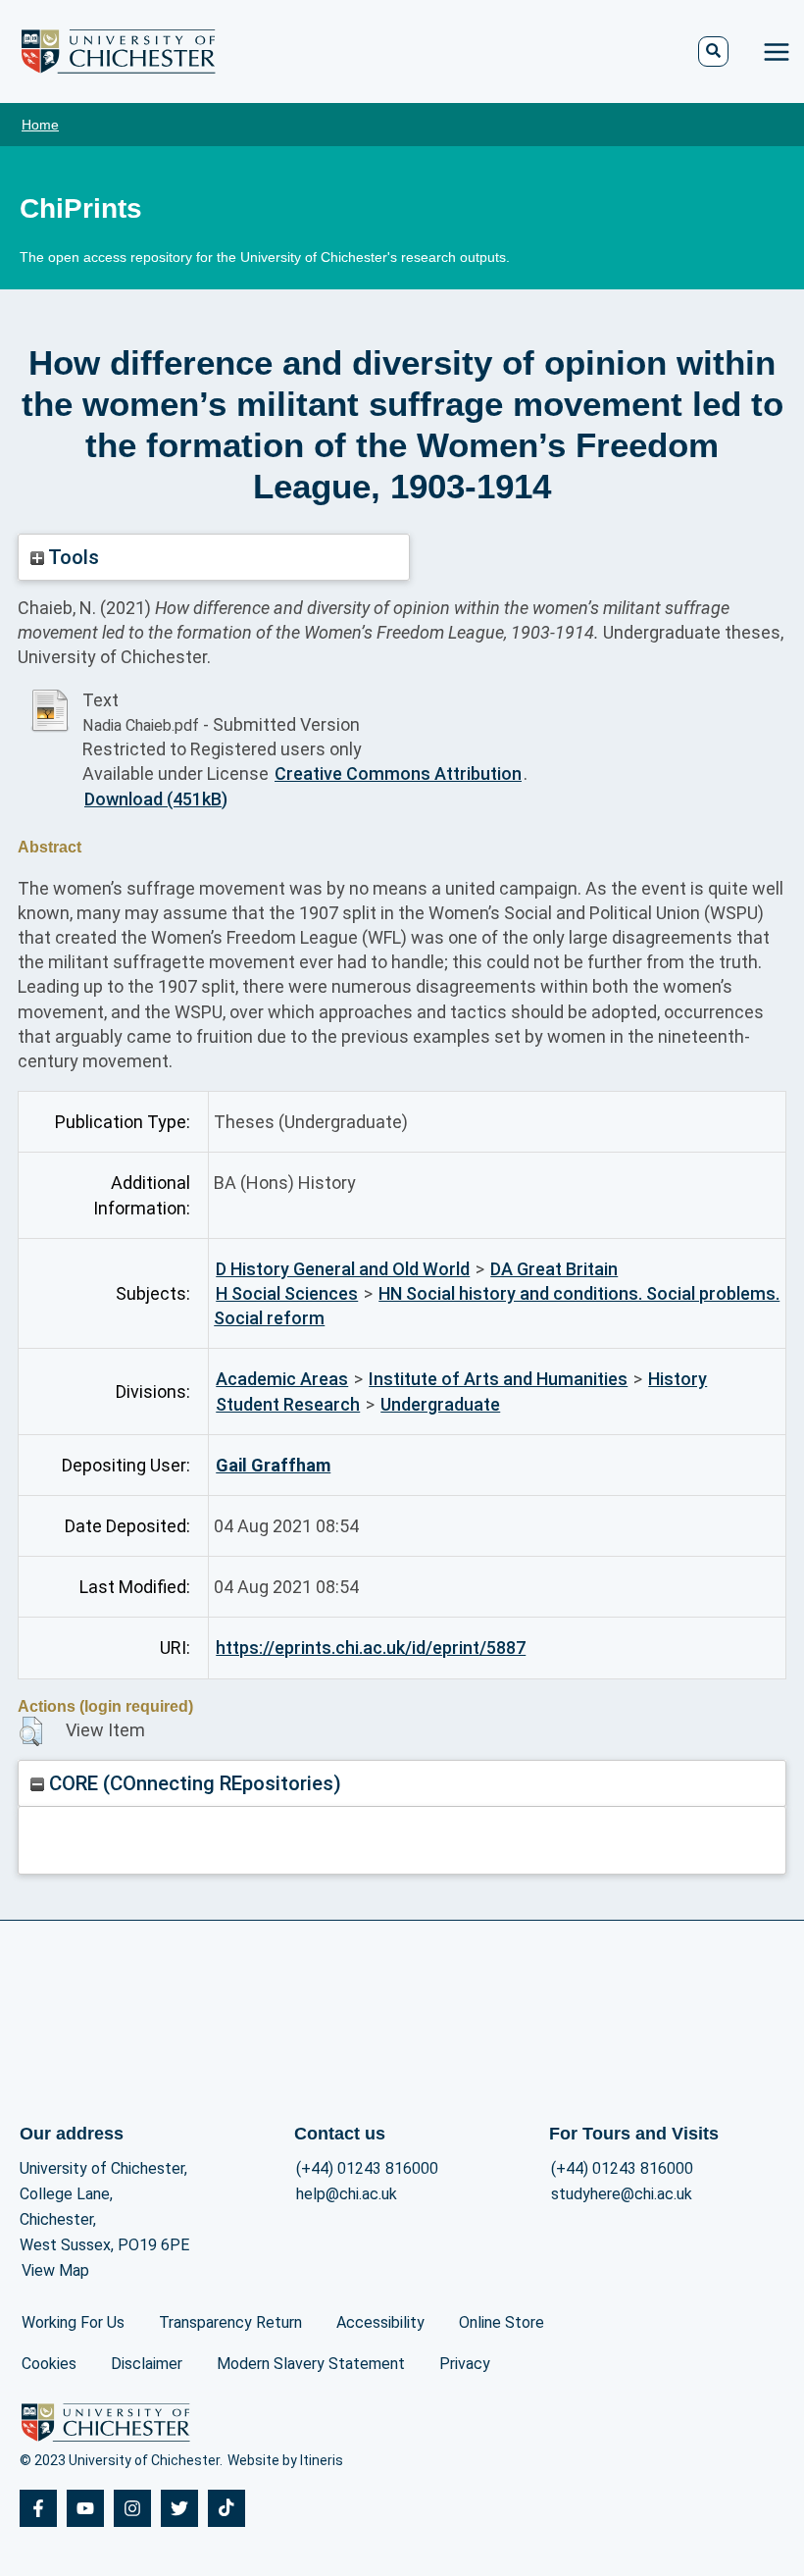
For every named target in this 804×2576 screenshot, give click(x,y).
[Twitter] (179, 2508)
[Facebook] (38, 2508)
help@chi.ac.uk (347, 2194)
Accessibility (380, 2322)
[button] (31, 1731)
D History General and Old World (343, 1269)
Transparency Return (230, 2322)
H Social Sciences (287, 1293)
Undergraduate (440, 1404)
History (678, 1379)
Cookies (49, 2364)
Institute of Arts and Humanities (498, 1379)
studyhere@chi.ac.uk (622, 2194)
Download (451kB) (156, 799)
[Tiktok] (226, 2508)
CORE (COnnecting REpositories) (193, 1783)
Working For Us (73, 2322)
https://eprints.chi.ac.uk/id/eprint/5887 (371, 1648)
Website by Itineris (285, 2460)
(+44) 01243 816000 (367, 2168)
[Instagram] (132, 2508)
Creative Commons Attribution (398, 773)
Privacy (465, 2364)
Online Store (502, 2322)
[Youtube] (85, 2508)
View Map (55, 2270)
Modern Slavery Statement (311, 2364)
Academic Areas (282, 1379)
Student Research (288, 1404)
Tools (72, 557)
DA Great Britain (554, 1269)
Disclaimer (147, 2364)
